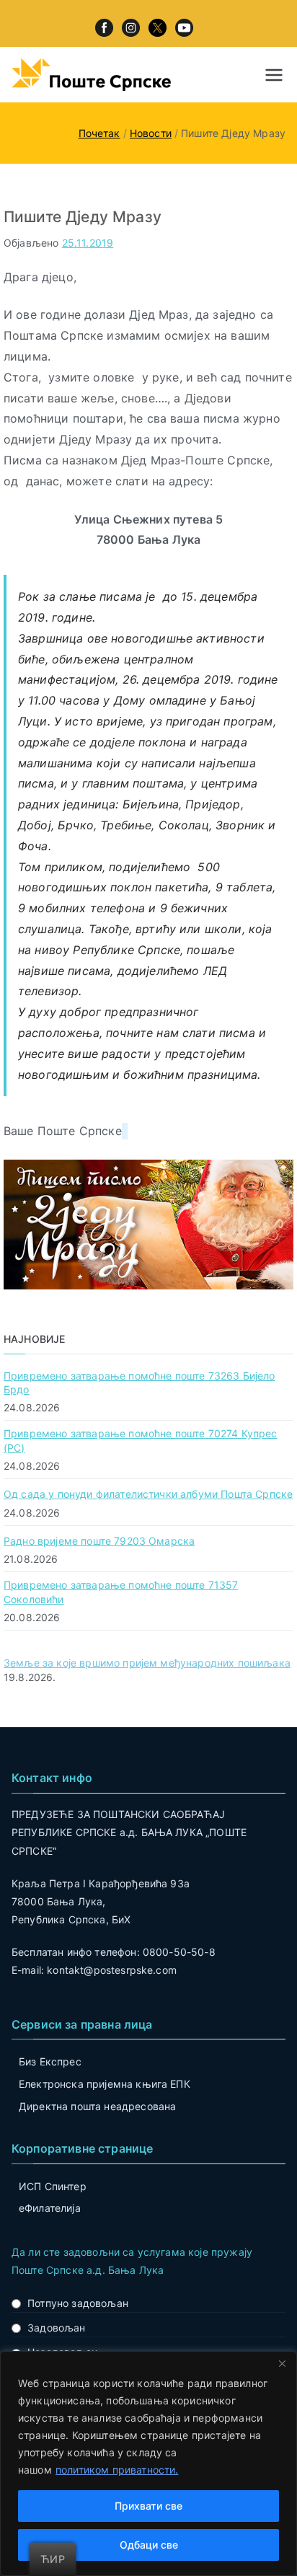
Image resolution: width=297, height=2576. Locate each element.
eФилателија (50, 2208)
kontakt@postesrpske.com (112, 1970)
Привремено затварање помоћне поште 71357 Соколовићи (121, 1592)
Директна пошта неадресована (97, 2106)
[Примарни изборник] (274, 75)
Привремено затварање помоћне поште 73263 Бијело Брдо (139, 1383)
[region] (148, 2463)
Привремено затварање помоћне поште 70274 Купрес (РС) (141, 1441)
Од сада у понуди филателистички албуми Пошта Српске (148, 1494)
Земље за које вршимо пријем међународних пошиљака (147, 1663)
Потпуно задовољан (78, 2303)
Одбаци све (149, 2545)
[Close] (282, 2363)
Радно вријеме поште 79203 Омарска (99, 1541)
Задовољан (56, 2328)
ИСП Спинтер (53, 2186)
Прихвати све (148, 2506)
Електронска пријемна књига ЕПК (105, 2084)
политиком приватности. (117, 2470)
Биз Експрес (50, 2061)
